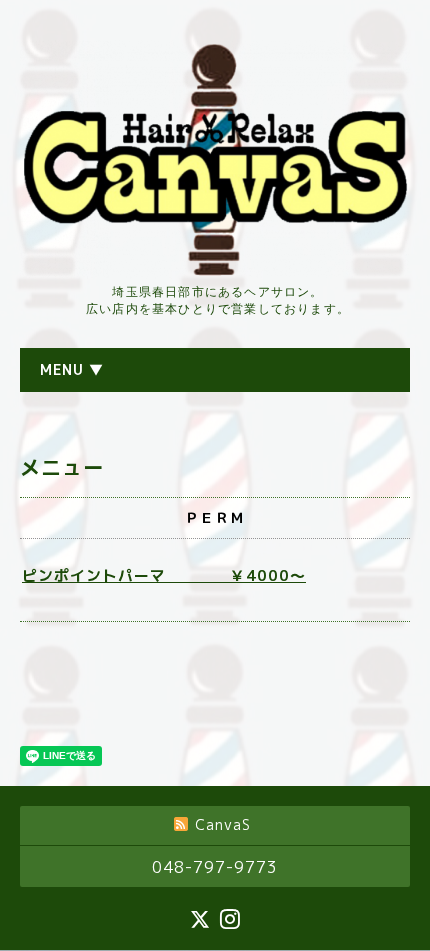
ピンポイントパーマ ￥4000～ (164, 575)
